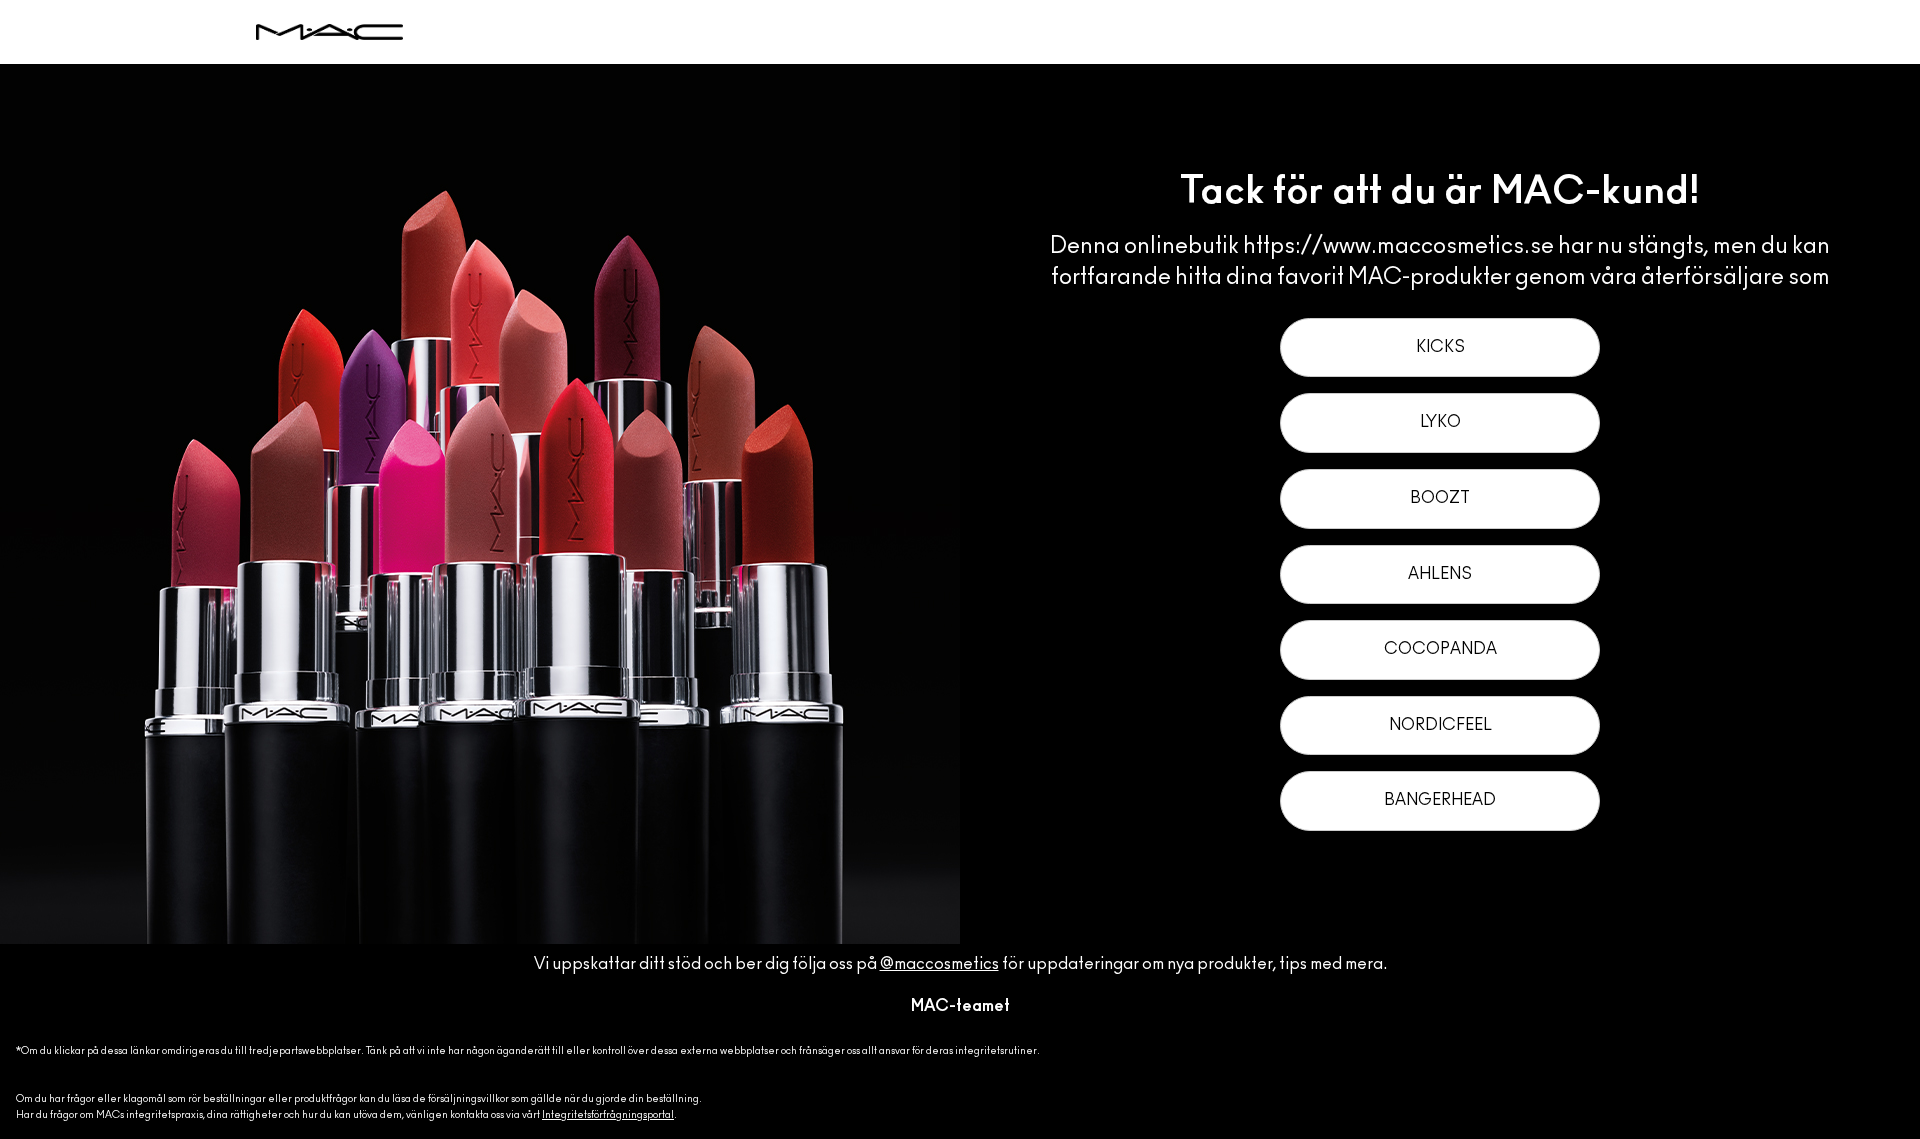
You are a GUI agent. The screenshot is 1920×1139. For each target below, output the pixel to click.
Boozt (1440, 498)
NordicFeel (1440, 725)
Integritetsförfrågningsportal (608, 1115)
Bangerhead (1440, 800)
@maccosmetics (939, 964)
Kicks (1440, 347)
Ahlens (1440, 574)
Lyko (1440, 422)
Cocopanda (1440, 649)
